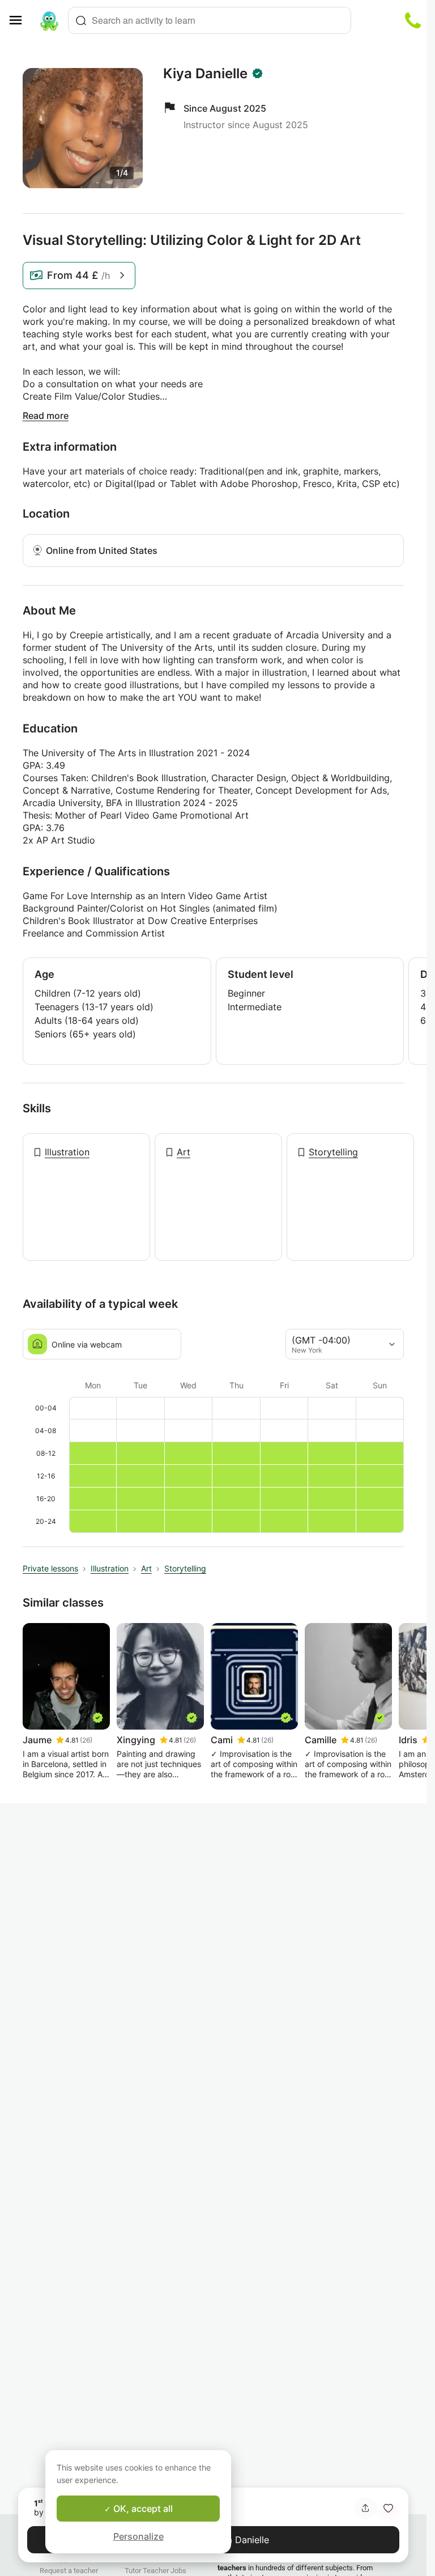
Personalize (138, 2536)
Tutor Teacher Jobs (155, 2571)
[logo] (49, 20)
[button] (388, 2508)
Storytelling (333, 1152)
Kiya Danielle (205, 74)
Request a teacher (69, 2571)
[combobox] (210, 20)
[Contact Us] (413, 20)
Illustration (67, 1152)
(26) (86, 1740)
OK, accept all (142, 2509)
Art (184, 1152)
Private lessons (50, 1568)
